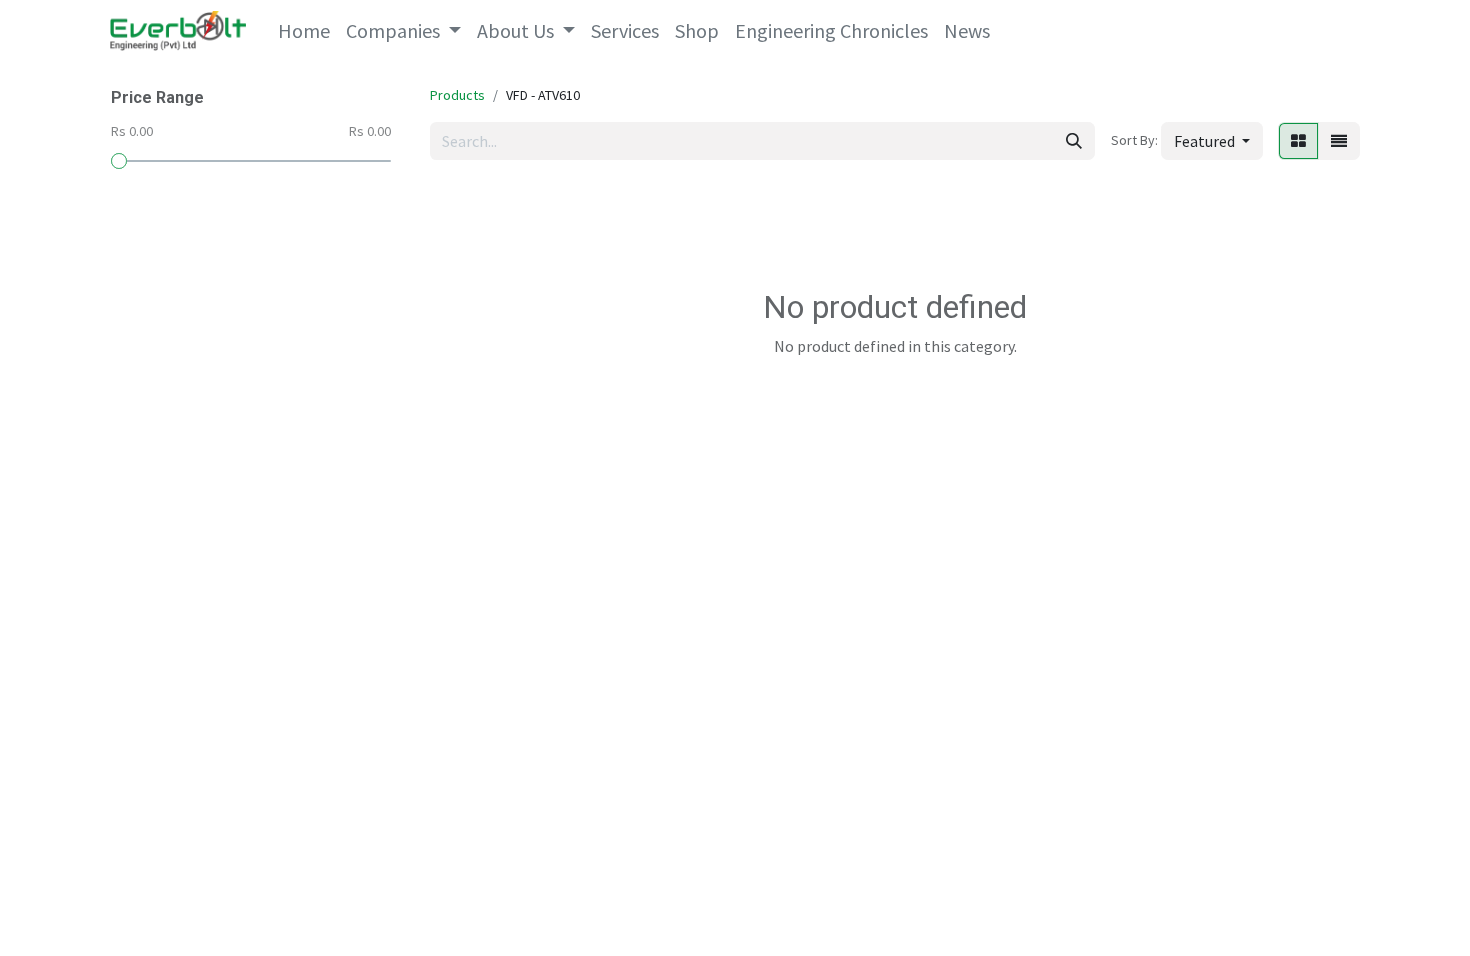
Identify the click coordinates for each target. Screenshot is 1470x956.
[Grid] (1298, 141)
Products (457, 95)
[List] (1339, 141)
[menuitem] (304, 31)
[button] (1212, 141)
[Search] (1074, 141)
